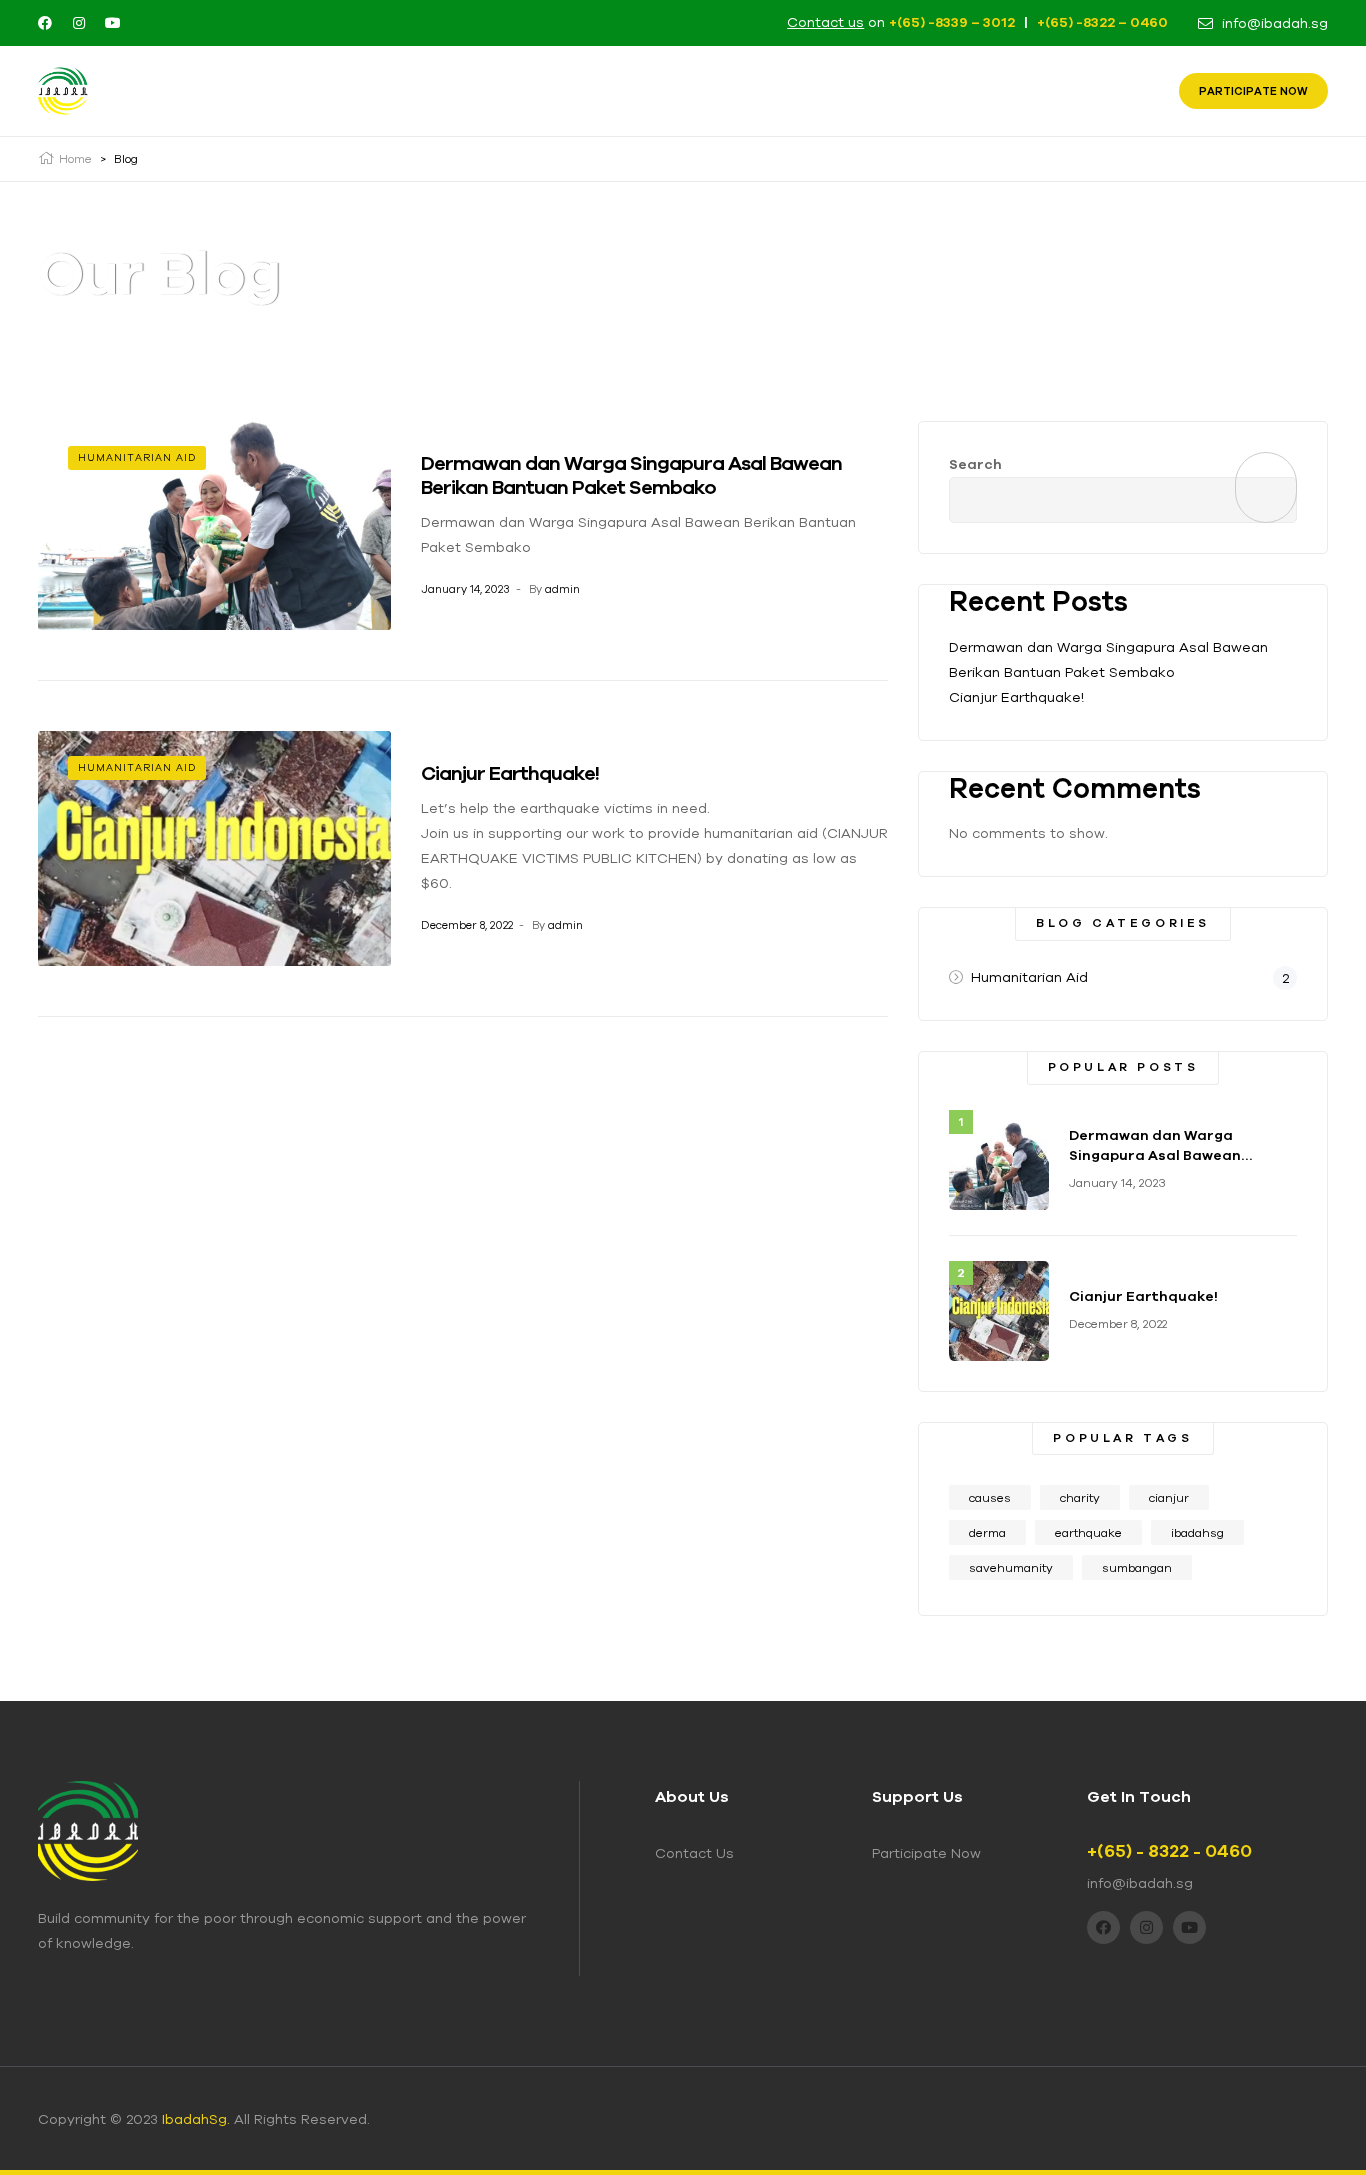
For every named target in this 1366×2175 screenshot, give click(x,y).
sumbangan (1137, 1567)
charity (1080, 1497)
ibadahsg (1197, 1532)
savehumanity (1011, 1567)
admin (562, 589)
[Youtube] (113, 23)
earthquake (1088, 1532)
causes (990, 1497)
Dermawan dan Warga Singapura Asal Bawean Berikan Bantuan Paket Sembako (631, 474)
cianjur (1169, 1497)
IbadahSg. (196, 2119)
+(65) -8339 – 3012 (952, 22)
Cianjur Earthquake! (510, 772)
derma (987, 1532)
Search (975, 464)
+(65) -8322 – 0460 (1102, 22)
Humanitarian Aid (137, 457)
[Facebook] (45, 23)
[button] (1253, 91)
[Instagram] (79, 23)
